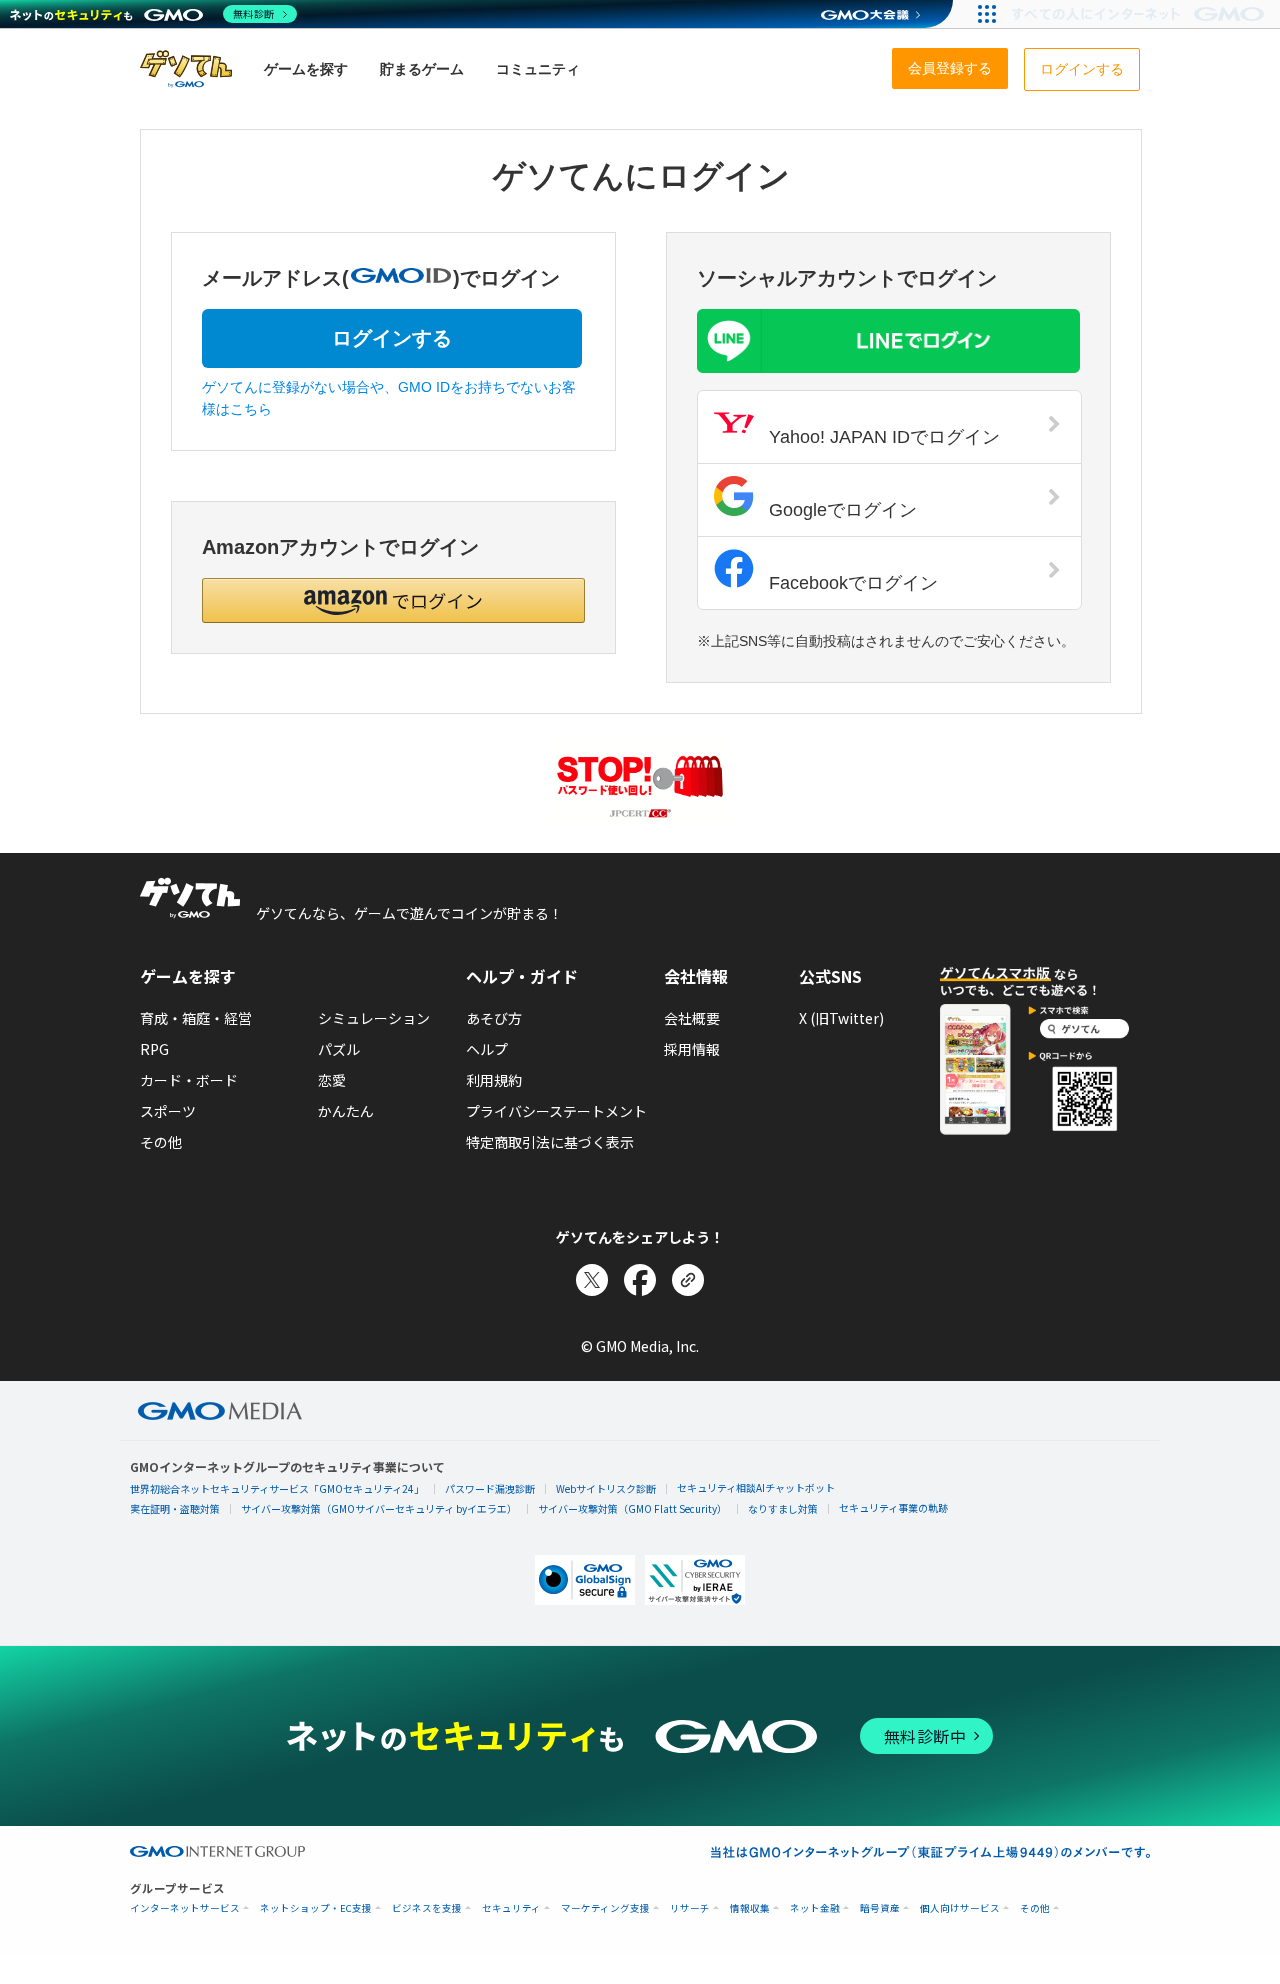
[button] (393, 600)
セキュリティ (511, 1908)
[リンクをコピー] (688, 1280)
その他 (161, 1142)
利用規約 (494, 1080)
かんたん (346, 1111)
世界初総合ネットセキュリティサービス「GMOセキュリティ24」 (277, 1488)
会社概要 (692, 1018)
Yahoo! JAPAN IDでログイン (882, 437)
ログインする (392, 338)
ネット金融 (815, 1908)
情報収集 (750, 1908)
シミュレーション (374, 1018)
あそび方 (494, 1018)
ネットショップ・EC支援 (316, 1908)
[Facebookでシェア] (640, 1280)
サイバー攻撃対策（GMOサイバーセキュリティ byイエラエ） (379, 1508)
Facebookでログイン (851, 583)
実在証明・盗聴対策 (175, 1508)
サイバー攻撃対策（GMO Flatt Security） (632, 1508)
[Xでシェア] (592, 1280)
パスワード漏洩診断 (490, 1488)
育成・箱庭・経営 (196, 1018)
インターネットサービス (185, 1908)
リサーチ (690, 1908)
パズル (339, 1049)
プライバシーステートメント (556, 1111)
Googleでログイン (840, 510)
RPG (154, 1049)
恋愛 (332, 1080)
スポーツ (168, 1111)
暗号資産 (880, 1908)
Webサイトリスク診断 (606, 1488)
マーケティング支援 (605, 1908)
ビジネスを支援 (427, 1908)
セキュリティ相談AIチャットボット (756, 1487)
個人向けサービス (960, 1908)
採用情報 (692, 1049)
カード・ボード (189, 1080)
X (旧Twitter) (841, 1018)
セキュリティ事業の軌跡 (893, 1507)
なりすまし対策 (783, 1508)
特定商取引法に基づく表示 (550, 1142)
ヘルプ (487, 1049)
